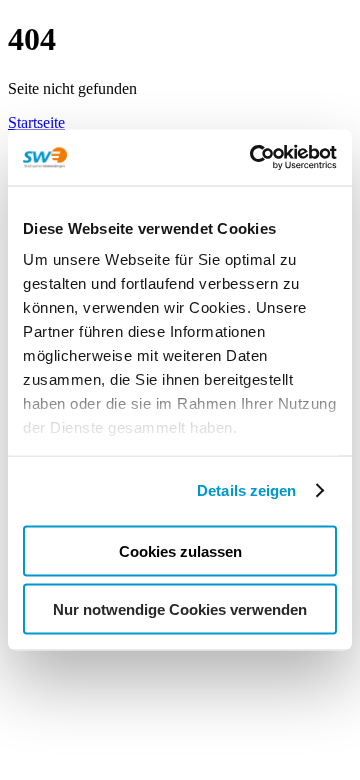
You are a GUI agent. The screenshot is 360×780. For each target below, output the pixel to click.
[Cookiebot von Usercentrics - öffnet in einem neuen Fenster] (254, 158)
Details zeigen (246, 490)
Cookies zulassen (180, 550)
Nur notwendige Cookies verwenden (180, 609)
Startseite (36, 122)
